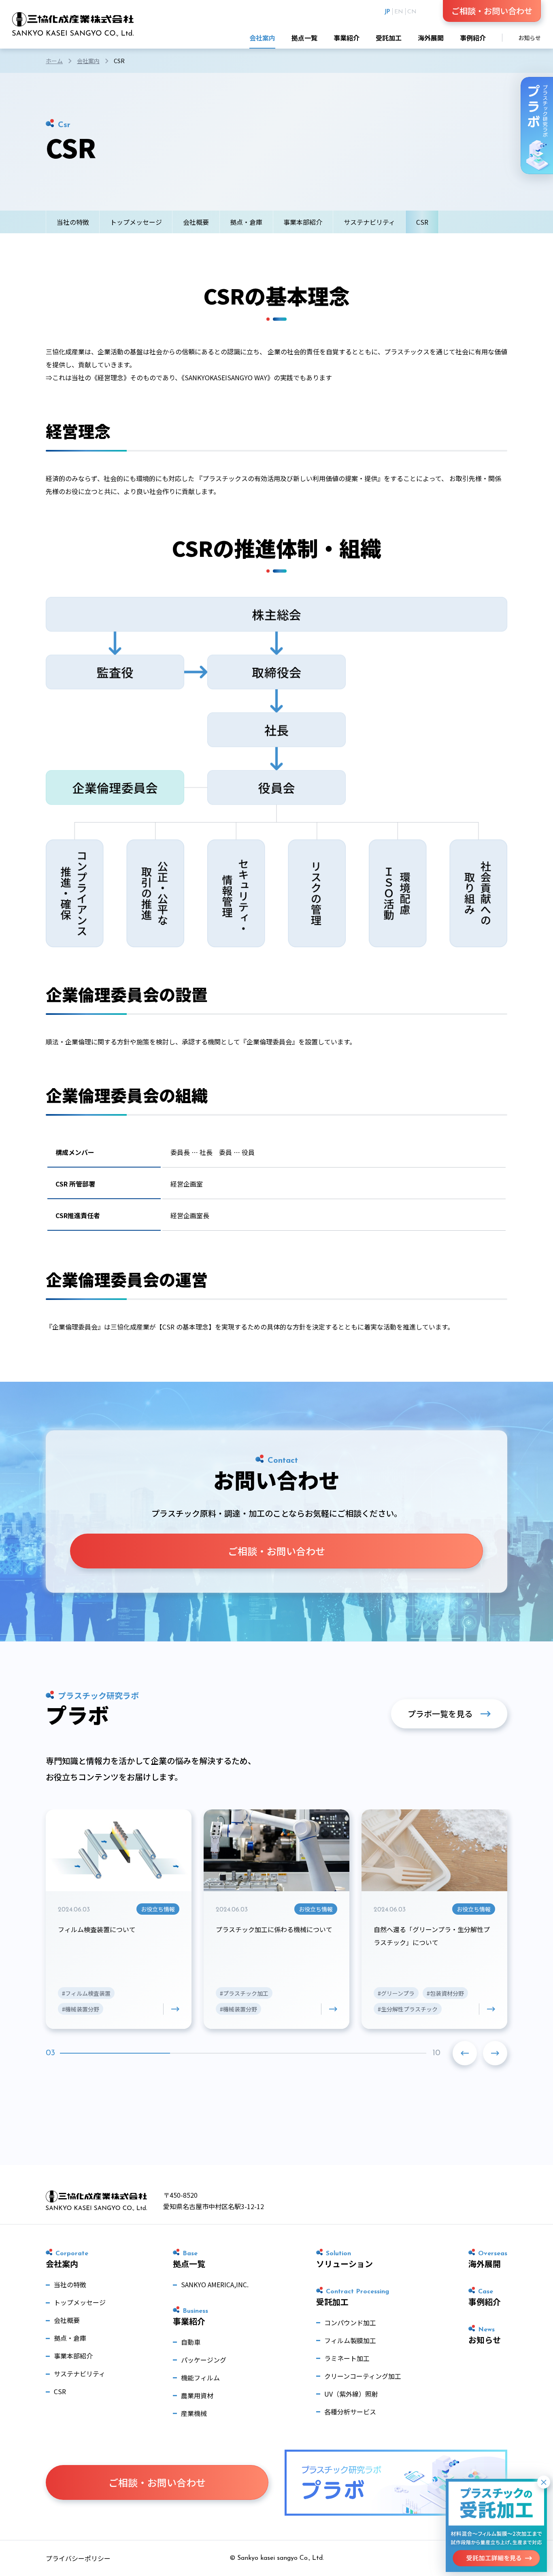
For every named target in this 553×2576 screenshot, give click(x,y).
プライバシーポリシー (78, 2558)
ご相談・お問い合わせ (492, 11)
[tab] (77, 2053)
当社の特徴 (73, 222)
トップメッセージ (136, 222)
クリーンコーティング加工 (363, 2376)
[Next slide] (495, 2053)
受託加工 (389, 38)
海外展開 (431, 38)
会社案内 (262, 38)
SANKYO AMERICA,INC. (215, 2284)
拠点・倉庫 (246, 222)
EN (399, 12)
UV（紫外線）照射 (351, 2394)
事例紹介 (473, 38)
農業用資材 (197, 2395)
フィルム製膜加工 (350, 2340)
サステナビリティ (369, 222)
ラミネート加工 (347, 2358)
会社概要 (196, 222)
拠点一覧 (304, 38)
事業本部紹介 (303, 222)
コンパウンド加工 (350, 2322)
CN (412, 12)
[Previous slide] (465, 2053)
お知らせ (530, 38)
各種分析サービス (350, 2412)
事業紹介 (347, 38)
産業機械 (194, 2413)
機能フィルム (200, 2378)
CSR (60, 2391)
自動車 (191, 2342)
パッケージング (204, 2360)
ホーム (54, 61)
